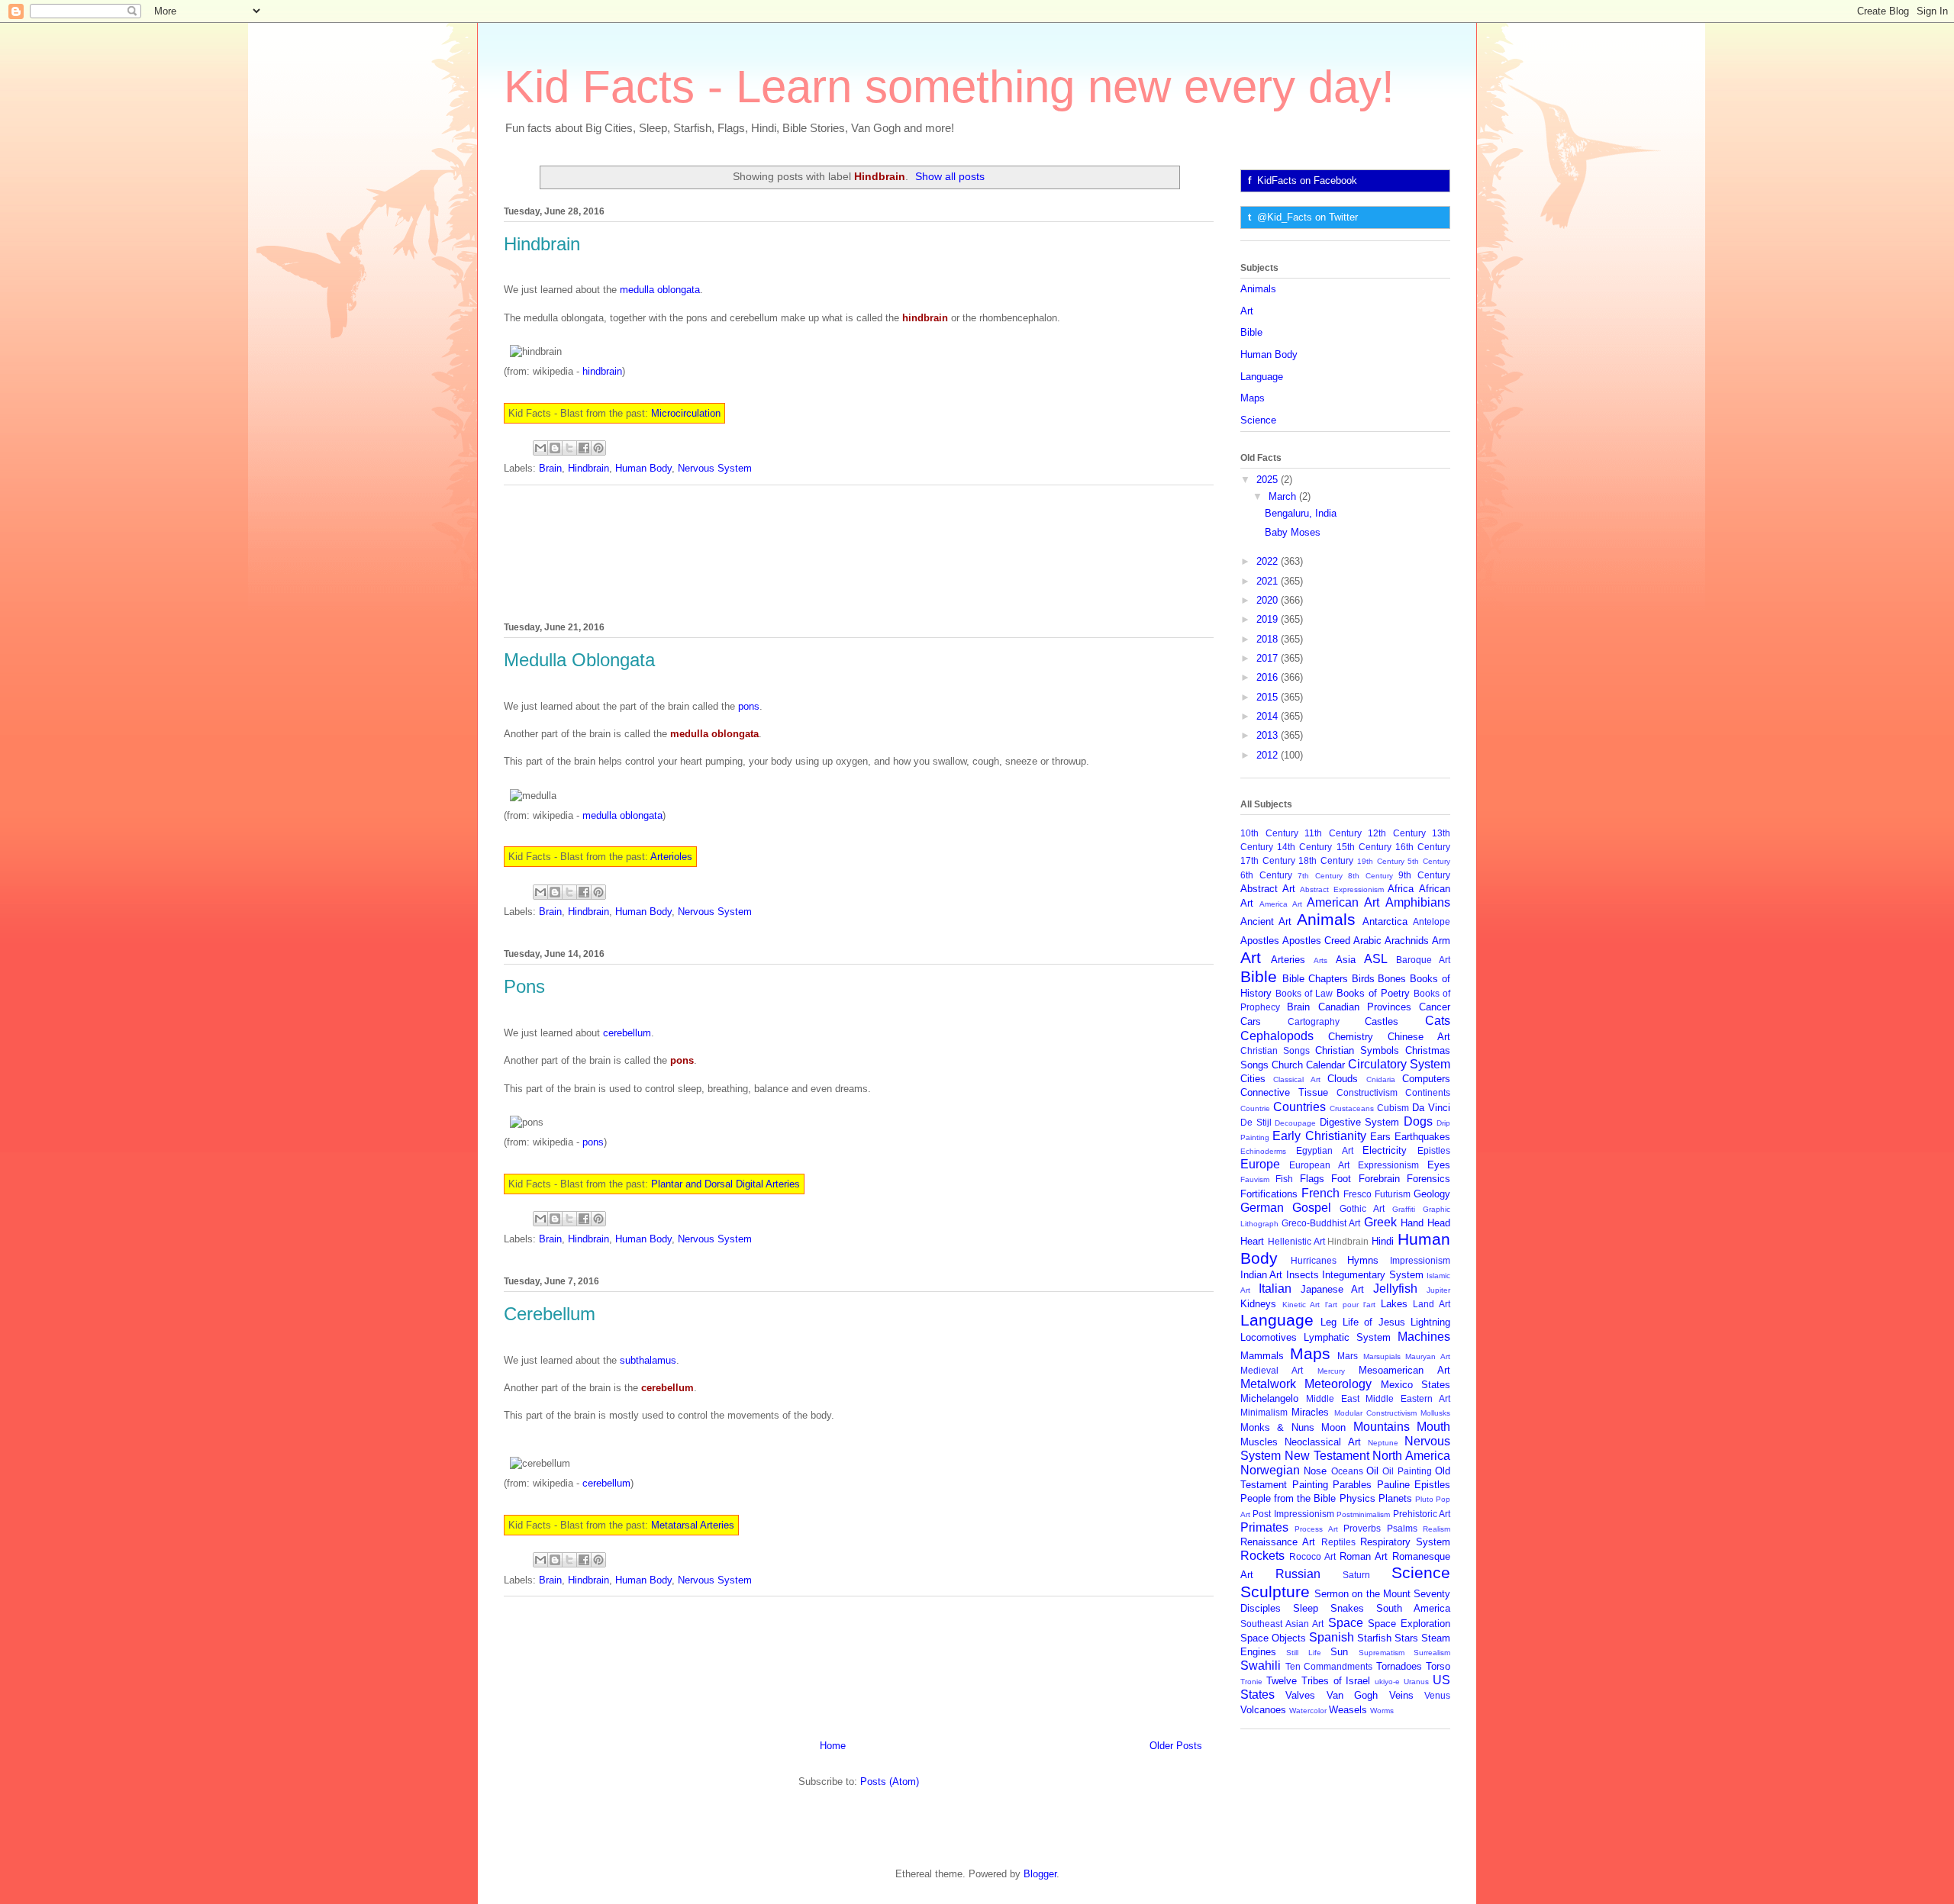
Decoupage (1295, 1123)
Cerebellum (550, 1314)
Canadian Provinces (1365, 1007)
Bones (1392, 979)
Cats (1438, 1021)
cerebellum (627, 1033)
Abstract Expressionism (1342, 889)
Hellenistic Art (1296, 1241)
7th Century (1320, 876)
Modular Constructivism (1375, 1413)
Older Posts (1176, 1746)
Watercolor (1308, 1711)
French (1320, 1193)
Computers (1426, 1079)
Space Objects (1273, 1638)
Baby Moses (1293, 532)
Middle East (1333, 1398)
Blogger (1040, 1874)
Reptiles (1338, 1542)
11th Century (1333, 833)
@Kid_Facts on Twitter (1308, 217)
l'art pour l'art (1350, 1305)
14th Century (1304, 847)
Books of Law (1304, 993)
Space (1346, 1623)
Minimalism (1264, 1412)
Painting (1310, 1485)
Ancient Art (1266, 921)
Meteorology (1338, 1384)
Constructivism (1367, 1092)
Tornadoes (1399, 1666)
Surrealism (1432, 1653)
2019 (1269, 619)
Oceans (1347, 1471)
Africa (1401, 889)
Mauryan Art (1428, 1356)
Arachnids (1407, 941)
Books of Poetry (1373, 993)
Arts (1320, 960)
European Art (1319, 1165)
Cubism (1393, 1108)
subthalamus (648, 1360)
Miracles (1310, 1412)
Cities (1253, 1079)
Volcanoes (1263, 1710)
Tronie (1251, 1682)
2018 (1269, 639)
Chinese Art (1419, 1037)
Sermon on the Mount (1362, 1594)
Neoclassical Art (1322, 1442)
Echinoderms (1263, 1151)
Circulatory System (1399, 1064)
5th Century (1429, 861)
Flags (1312, 1179)
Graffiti (1404, 1209)
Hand (1412, 1223)
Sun (1339, 1652)
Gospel (1312, 1208)
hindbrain (602, 371)
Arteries (1288, 960)
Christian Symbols (1357, 1050)
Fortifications (1269, 1194)
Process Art (1316, 1529)
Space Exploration (1409, 1624)
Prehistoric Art (1422, 1514)
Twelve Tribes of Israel (1319, 1681)
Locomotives (1269, 1337)
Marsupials (1382, 1356)
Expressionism (1388, 1165)
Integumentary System (1372, 1275)
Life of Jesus (1374, 1322)
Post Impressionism (1293, 1514)
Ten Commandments (1329, 1666)
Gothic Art (1362, 1208)
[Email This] (540, 448)
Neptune (1383, 1443)
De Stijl (1256, 1122)
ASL (1376, 959)
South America (1413, 1608)
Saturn (1356, 1575)
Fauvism (1255, 1179)
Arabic (1367, 941)
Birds (1363, 979)
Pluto (1424, 1499)
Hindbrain (542, 244)
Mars (1348, 1356)
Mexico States (1416, 1385)
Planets (1395, 1498)
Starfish (1374, 1638)
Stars (1406, 1638)
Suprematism (1382, 1653)
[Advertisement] (859, 551)
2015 (1269, 697)
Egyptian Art (1325, 1150)
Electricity (1385, 1150)
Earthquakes (1422, 1137)
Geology (1432, 1194)
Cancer (1435, 1007)
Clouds (1343, 1079)
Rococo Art (1312, 1556)
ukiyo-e (1387, 1682)
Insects (1303, 1275)
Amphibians (1418, 902)
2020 (1269, 600)
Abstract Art (1268, 889)
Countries (1299, 1107)
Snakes (1347, 1608)
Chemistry (1351, 1037)
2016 (1269, 677)
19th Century (1381, 861)
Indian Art (1261, 1275)
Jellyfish (1395, 1289)
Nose (1315, 1471)
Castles (1382, 1021)
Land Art (1432, 1304)
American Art (1343, 902)
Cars (1251, 1021)
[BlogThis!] (555, 448)
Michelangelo (1269, 1398)
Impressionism (1420, 1260)
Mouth (1433, 1427)
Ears (1380, 1137)
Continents (1428, 1092)
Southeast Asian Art (1282, 1624)
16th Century (1423, 847)
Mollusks (1435, 1413)
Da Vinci (1431, 1108)
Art (1247, 311)
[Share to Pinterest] (598, 448)
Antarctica (1385, 921)
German (1262, 1208)
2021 (1269, 581)
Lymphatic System (1347, 1337)
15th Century (1364, 847)
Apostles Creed (1316, 941)
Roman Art (1364, 1556)
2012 (1269, 755)
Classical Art (1296, 1079)
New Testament (1327, 1456)
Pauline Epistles (1414, 1485)
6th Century (1266, 875)
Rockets (1262, 1556)
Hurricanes (1314, 1260)
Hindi (1383, 1241)
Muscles (1259, 1442)
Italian (1275, 1289)
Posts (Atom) (890, 1782)
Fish (1284, 1179)
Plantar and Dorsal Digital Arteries (725, 1184)
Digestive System (1360, 1122)
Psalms (1402, 1528)
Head (1439, 1223)
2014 (1269, 716)
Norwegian (1270, 1470)
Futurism (1393, 1194)
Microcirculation (686, 413)
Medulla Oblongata (579, 660)
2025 (1269, 480)
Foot (1341, 1179)
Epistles (1434, 1150)
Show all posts (950, 176)
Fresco (1357, 1194)
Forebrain (1379, 1179)
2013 (1269, 735)
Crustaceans (1352, 1108)
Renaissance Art (1278, 1542)
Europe (1260, 1164)
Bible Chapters (1315, 979)
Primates (1264, 1527)
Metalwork (1268, 1384)
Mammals (1262, 1356)
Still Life (1303, 1653)
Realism (1436, 1529)
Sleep (1306, 1608)
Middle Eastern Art (1408, 1398)
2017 (1269, 658)
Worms (1382, 1711)
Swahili (1261, 1666)
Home (833, 1746)
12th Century (1397, 833)
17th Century (1268, 860)
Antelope (1432, 921)
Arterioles (671, 857)
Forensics (1428, 1179)
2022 (1269, 561)
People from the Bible (1288, 1498)
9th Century (1424, 875)
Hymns (1363, 1260)
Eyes (1439, 1165)
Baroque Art (1423, 960)
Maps (1253, 398)
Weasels (1348, 1710)
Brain (550, 468)
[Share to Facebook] (584, 448)
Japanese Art (1333, 1289)
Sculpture (1275, 1591)
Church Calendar (1308, 1065)
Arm (1441, 941)
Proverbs (1362, 1528)
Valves (1300, 1695)
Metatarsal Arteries (693, 1525)
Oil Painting (1407, 1471)
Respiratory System (1405, 1542)
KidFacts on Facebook (1307, 180)
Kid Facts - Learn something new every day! (949, 87)
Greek (1380, 1222)
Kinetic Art (1301, 1305)
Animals (1258, 289)
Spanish (1332, 1637)
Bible (1251, 332)
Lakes (1394, 1304)
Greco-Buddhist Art (1321, 1223)
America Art (1281, 904)
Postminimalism (1363, 1514)
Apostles (1260, 941)
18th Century (1326, 860)
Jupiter (1438, 1290)
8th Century (1370, 876)
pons (749, 706)
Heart (1252, 1241)
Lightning (1430, 1322)
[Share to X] (569, 448)
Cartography (1314, 1021)
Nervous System (715, 468)
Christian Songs (1275, 1050)
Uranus (1416, 1682)
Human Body (643, 468)
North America (1411, 1456)
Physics (1357, 1498)
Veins (1401, 1695)
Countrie (1255, 1108)
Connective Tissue (1284, 1092)
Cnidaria (1381, 1079)
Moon (1333, 1427)
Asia (1346, 960)
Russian (1298, 1574)
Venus (1437, 1695)
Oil (1372, 1471)
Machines (1424, 1337)
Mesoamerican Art (1404, 1370)
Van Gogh (1352, 1695)
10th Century (1269, 833)
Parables (1352, 1485)
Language (1262, 377)
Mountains (1382, 1427)
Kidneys (1258, 1304)
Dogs (1418, 1121)
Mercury (1331, 1371)
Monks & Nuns (1277, 1427)
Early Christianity (1319, 1136)
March (1284, 496)
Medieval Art (1272, 1370)
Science (1258, 420)
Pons (524, 986)
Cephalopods (1277, 1036)
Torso (1438, 1666)
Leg (1328, 1322)
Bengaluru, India (1301, 513)
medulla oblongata (660, 290)
